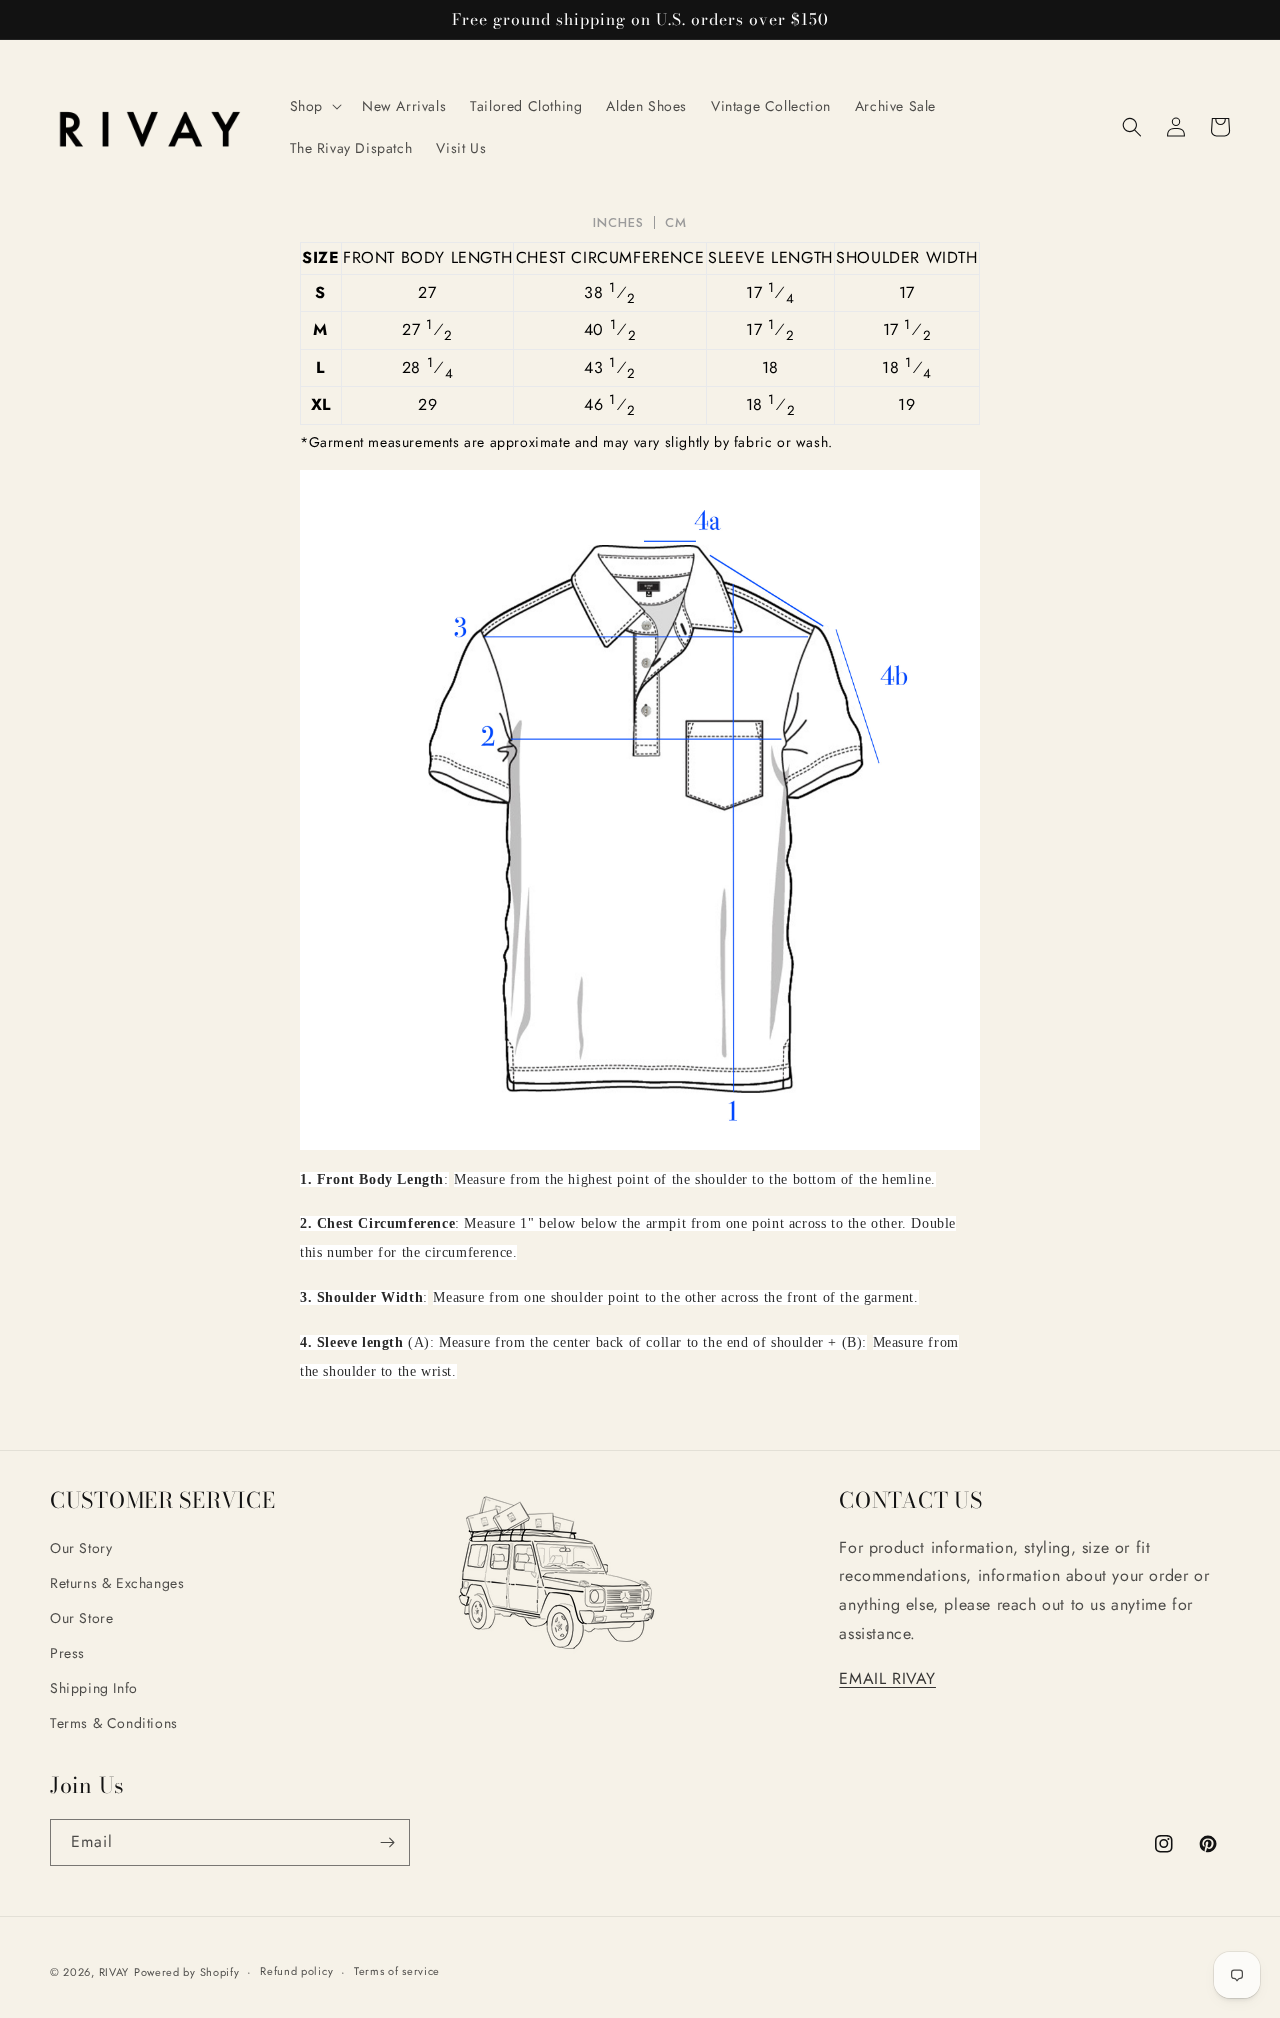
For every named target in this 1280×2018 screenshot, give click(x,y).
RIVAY (114, 1972)
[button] (314, 106)
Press (67, 1653)
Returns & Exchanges (117, 1583)
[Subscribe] (387, 1842)
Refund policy (296, 1971)
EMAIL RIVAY (887, 1678)
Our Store (81, 1618)
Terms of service (397, 1971)
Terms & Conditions (114, 1723)
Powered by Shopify (187, 1972)
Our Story (81, 1548)
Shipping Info (94, 1688)
